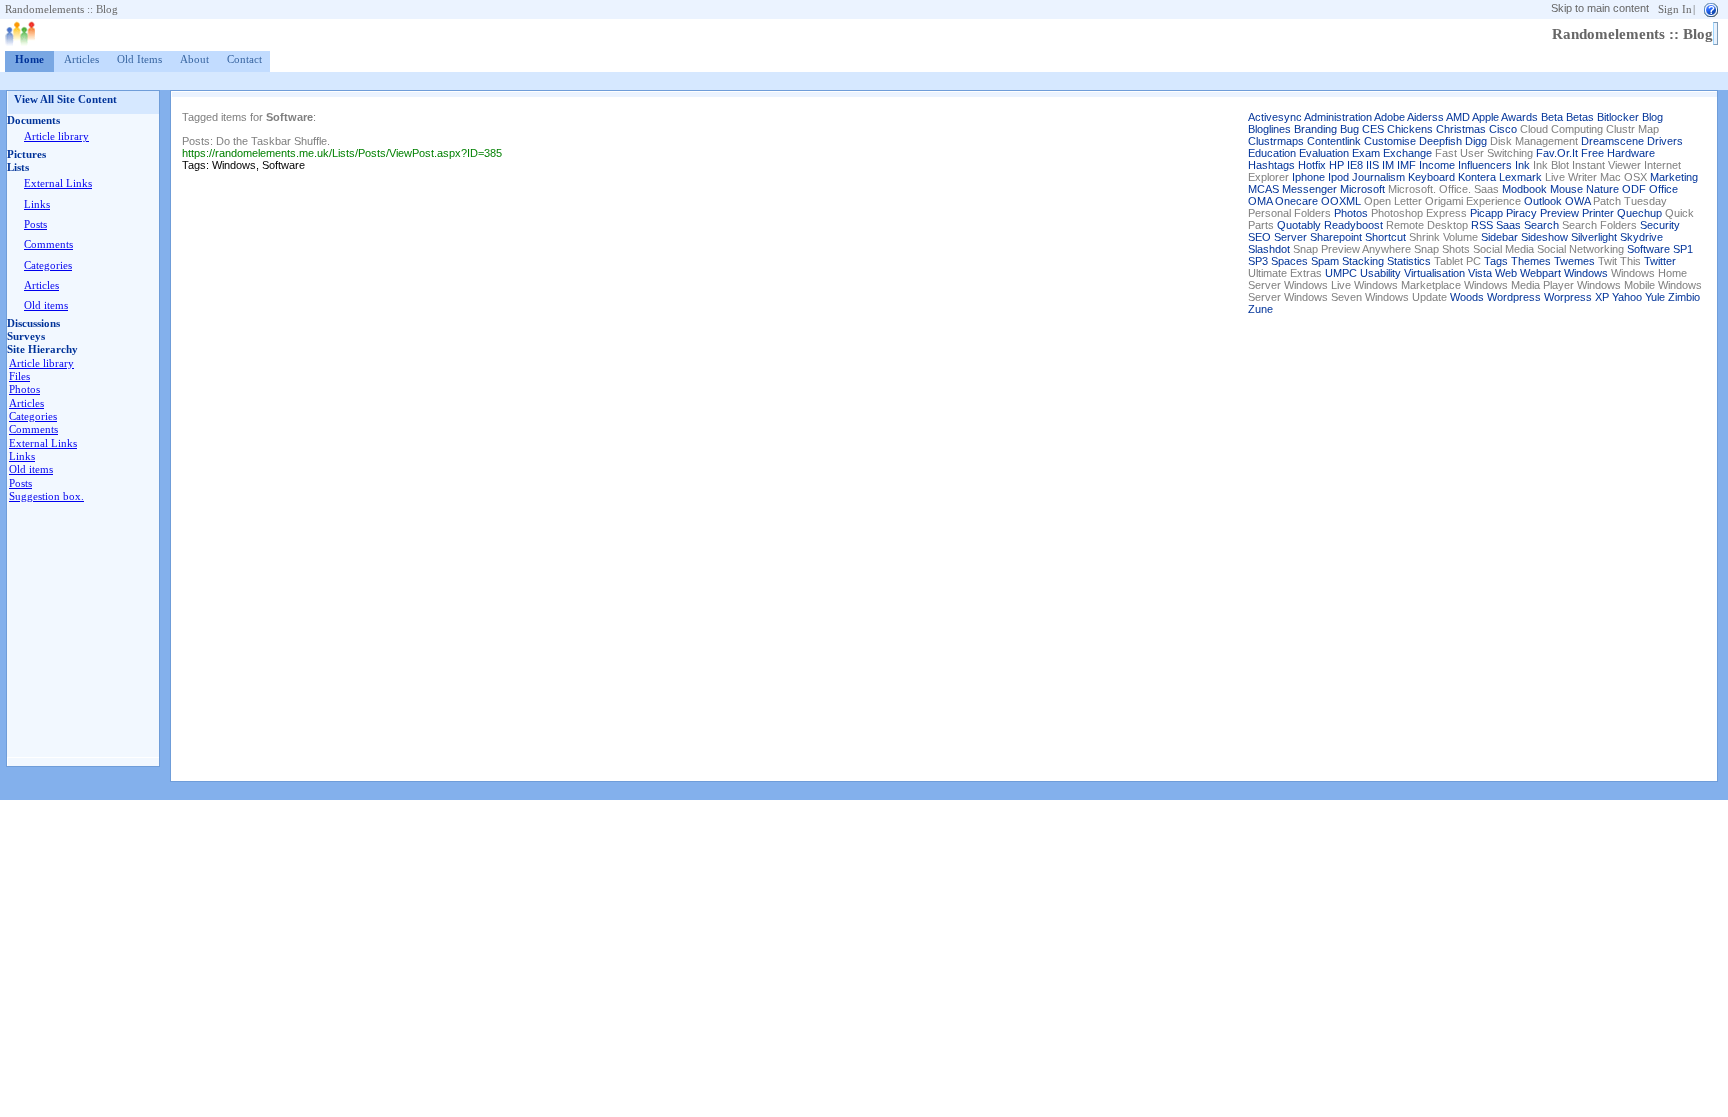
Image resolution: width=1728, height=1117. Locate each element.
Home (29, 59)
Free (1592, 153)
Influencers (1485, 165)
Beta (1552, 117)
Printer (1598, 213)
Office (1663, 189)
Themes (1531, 261)
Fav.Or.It (1557, 153)
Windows (1586, 273)
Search (1541, 225)
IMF (1406, 165)
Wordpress (1514, 297)
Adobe (1389, 117)
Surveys (26, 336)
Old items (46, 305)
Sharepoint (1336, 237)
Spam (1325, 261)
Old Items (139, 59)
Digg (1476, 141)
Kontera (1477, 177)
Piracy (1521, 213)
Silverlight (1594, 237)
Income (1437, 165)
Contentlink (1334, 141)
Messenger (1309, 189)
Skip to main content (1600, 8)
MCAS (1263, 189)
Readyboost (1353, 225)
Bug (1349, 129)
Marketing (1674, 177)
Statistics (1409, 261)
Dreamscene (1612, 141)
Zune (1260, 309)
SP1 (1683, 249)
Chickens (1410, 129)
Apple (1485, 117)
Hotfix (1312, 165)
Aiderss (1425, 117)
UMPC (1341, 273)
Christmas (1461, 129)
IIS (1372, 165)
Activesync (1275, 117)
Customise (1390, 141)
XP (1602, 297)
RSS (1482, 225)
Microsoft (1362, 189)
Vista (1480, 273)
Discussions (33, 323)
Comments (48, 244)
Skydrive (1641, 237)
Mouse (1566, 189)
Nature (1602, 189)
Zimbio (1684, 297)
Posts (35, 224)
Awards (1519, 117)
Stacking (1363, 261)
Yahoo (1627, 297)
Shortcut (1385, 237)
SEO (1259, 237)
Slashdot (1269, 249)
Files (19, 376)
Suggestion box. (46, 496)
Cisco (1503, 129)
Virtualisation (1434, 273)
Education (1272, 153)
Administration (1338, 117)
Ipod (1338, 177)
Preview (1559, 213)
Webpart (1540, 273)
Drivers (1665, 141)
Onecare (1296, 201)
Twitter (1660, 261)
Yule (1655, 297)
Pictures (26, 154)
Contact (244, 59)
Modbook (1524, 189)
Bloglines (1269, 129)
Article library (56, 136)
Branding (1315, 129)
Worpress (1568, 297)
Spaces (1289, 261)
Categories (48, 265)
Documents (33, 120)
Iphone (1308, 177)
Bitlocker (1618, 117)
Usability (1380, 273)
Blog (1652, 117)
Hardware (1631, 153)
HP (1336, 165)
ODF (1634, 189)
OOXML (1341, 201)
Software (1648, 249)
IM (1388, 165)
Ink (1522, 165)
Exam (1366, 153)
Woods (1467, 297)
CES (1373, 129)
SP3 (1258, 261)
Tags (1496, 261)
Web (1506, 273)
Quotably (1299, 225)
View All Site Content (65, 99)
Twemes (1574, 261)
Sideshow (1544, 237)
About (194, 59)
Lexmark (1520, 177)
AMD (1458, 117)
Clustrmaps (1276, 141)
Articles (81, 59)
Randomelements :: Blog (61, 9)
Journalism (1378, 177)
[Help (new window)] (1711, 8)
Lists (18, 167)
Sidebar (1499, 237)
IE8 (1355, 165)
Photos (24, 389)
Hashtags (1271, 165)
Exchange (1407, 153)
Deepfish (1440, 141)
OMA (1260, 201)
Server (1290, 237)
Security (1660, 225)
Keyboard (1431, 177)
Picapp (1486, 213)
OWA (1577, 201)
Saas (1508, 225)
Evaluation (1324, 153)
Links (37, 204)
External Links (58, 183)
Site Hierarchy (42, 349)
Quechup (1639, 213)
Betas (1580, 117)
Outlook (1543, 201)
